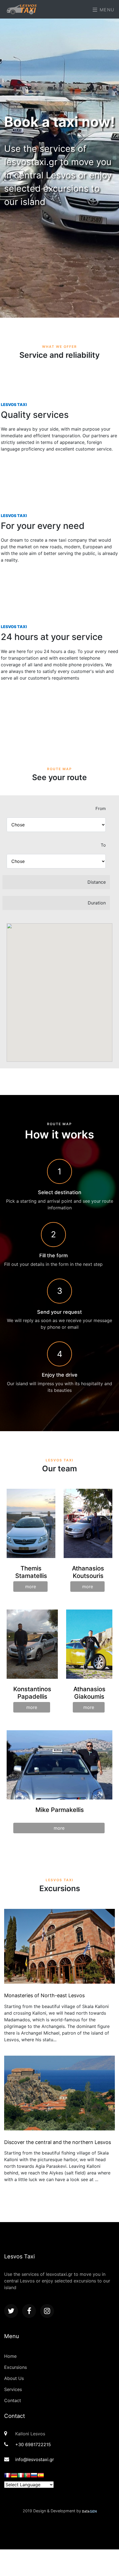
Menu (106, 10)
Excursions (15, 2367)
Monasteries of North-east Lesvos (44, 1995)
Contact (13, 2400)
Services (13, 2389)
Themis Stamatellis (31, 1572)
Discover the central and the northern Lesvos (58, 2142)
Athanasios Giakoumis (89, 1693)
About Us (14, 2378)
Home (10, 2356)
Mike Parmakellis (60, 1810)
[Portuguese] (27, 2476)
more (31, 1587)
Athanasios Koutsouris (88, 1572)
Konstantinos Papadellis (32, 1693)
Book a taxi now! (59, 122)
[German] (14, 2476)
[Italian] (21, 2476)
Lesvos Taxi (14, 404)
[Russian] (34, 2476)
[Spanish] (41, 2476)
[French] (7, 2476)
